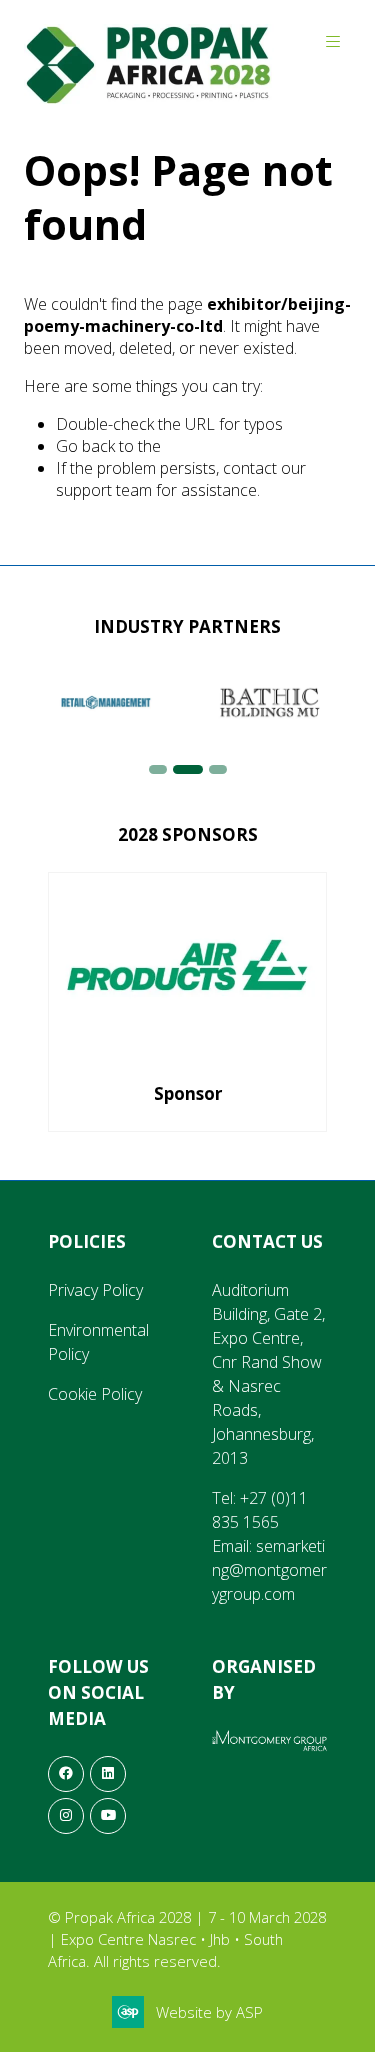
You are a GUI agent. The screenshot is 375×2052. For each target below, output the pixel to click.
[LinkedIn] (108, 1774)
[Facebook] (66, 1774)
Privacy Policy (95, 1290)
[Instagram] (66, 1816)
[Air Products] (187, 1002)
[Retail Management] (106, 702)
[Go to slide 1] (158, 769)
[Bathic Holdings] (270, 702)
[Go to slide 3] (218, 769)
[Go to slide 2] (188, 769)
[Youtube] (108, 1816)
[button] (333, 42)
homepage (203, 446)
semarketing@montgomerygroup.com (269, 1570)
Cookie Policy (95, 1394)
